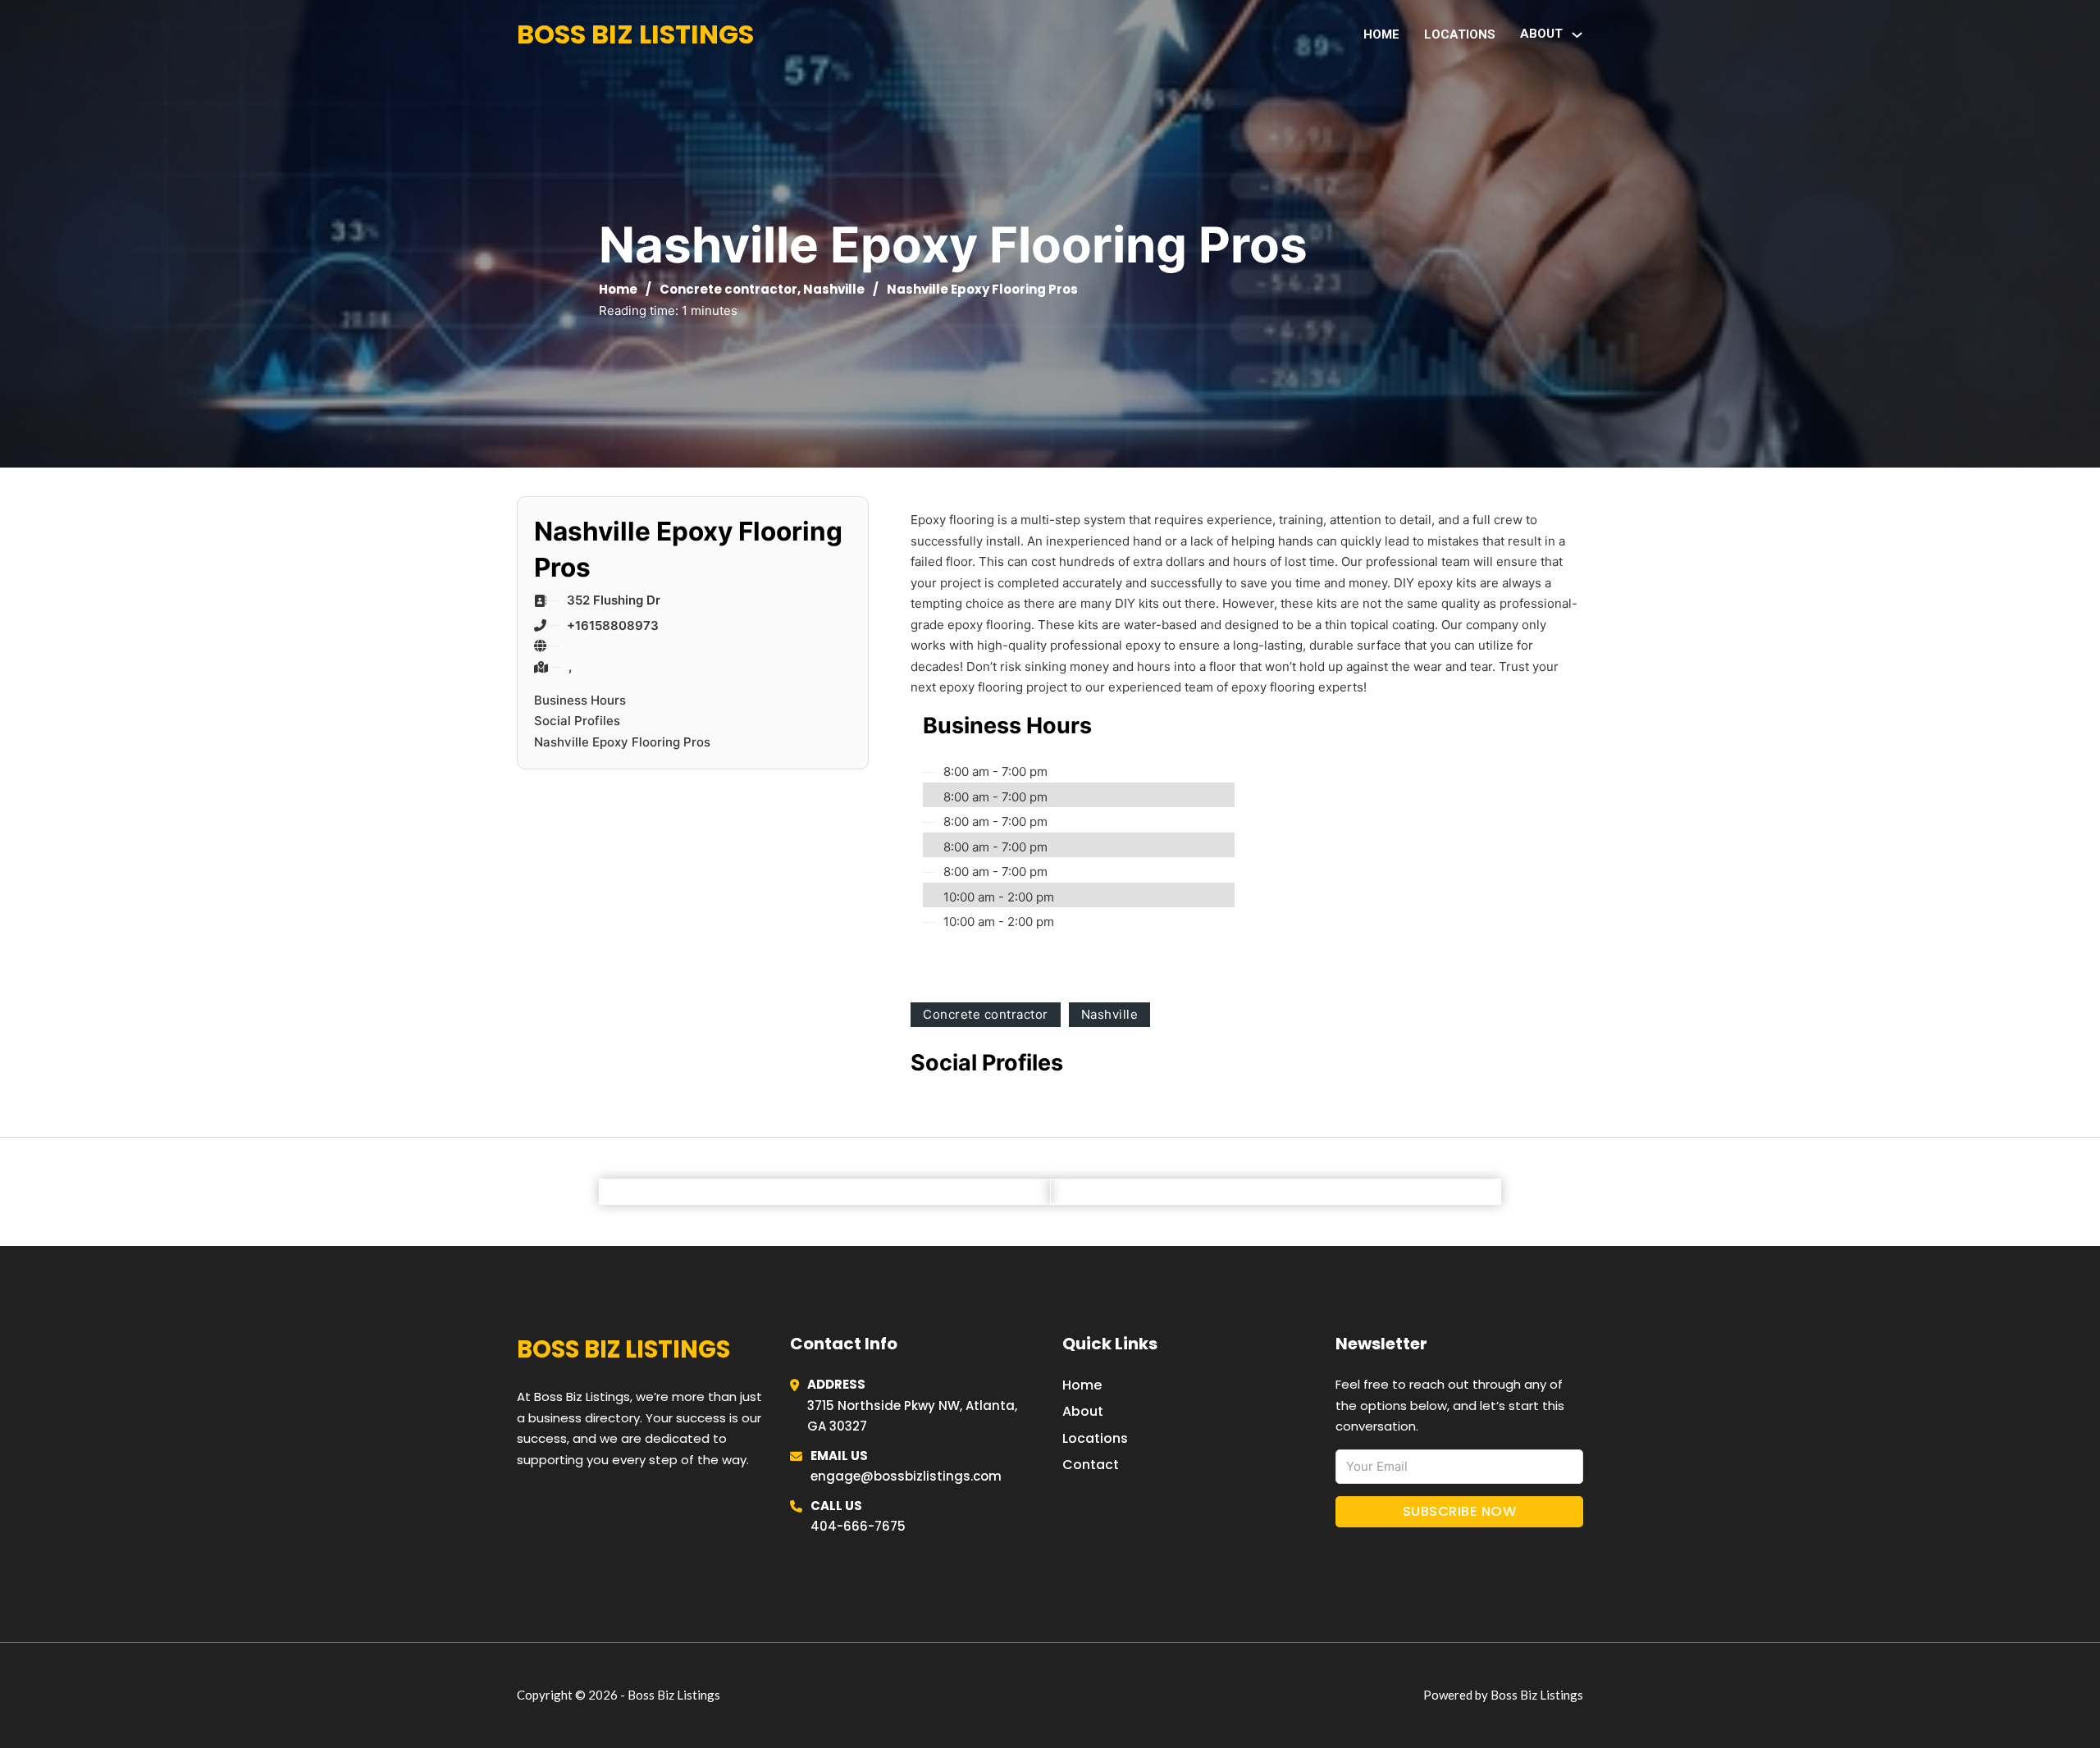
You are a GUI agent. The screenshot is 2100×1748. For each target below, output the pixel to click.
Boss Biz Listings (635, 34)
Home (1381, 34)
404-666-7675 (858, 1526)
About (1083, 1411)
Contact (1091, 1465)
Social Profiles (577, 721)
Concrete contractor (728, 289)
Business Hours (580, 700)
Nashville (834, 289)
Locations (1460, 34)
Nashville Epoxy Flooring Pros (622, 742)
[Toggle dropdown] (1577, 35)
